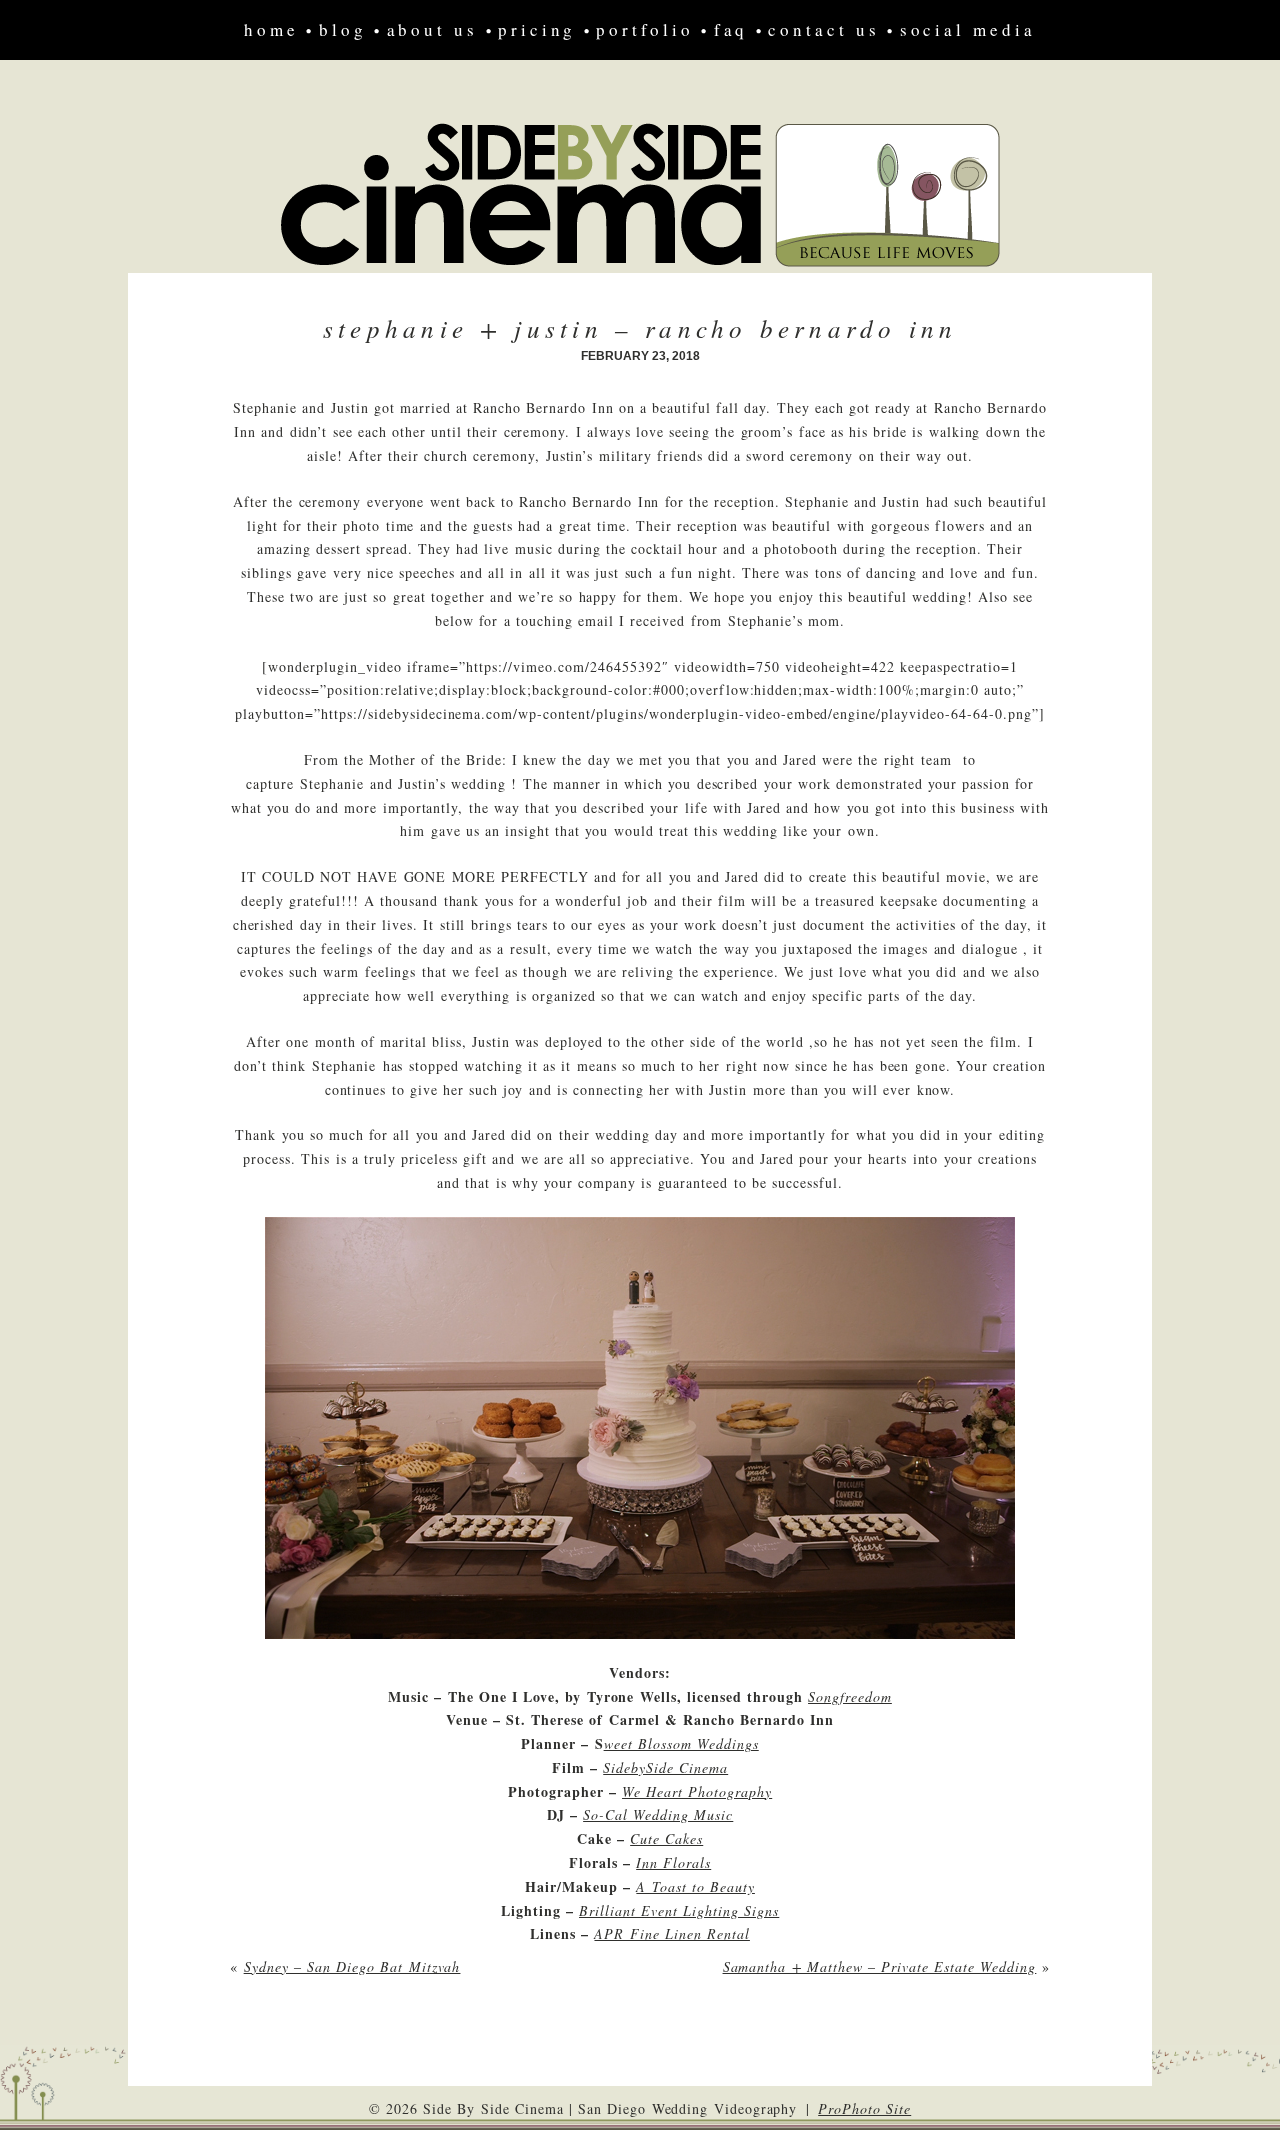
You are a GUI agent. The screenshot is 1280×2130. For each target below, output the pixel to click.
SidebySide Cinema (665, 1767)
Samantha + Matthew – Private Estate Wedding (880, 1966)
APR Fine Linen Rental (671, 1933)
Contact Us (823, 29)
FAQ (731, 29)
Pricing (537, 29)
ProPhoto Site (864, 2108)
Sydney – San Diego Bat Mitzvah (352, 1966)
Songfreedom (850, 1696)
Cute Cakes (666, 1838)
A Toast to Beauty (695, 1886)
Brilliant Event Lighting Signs (679, 1910)
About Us (432, 29)
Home (271, 29)
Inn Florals (673, 1862)
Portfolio (644, 29)
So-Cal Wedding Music (658, 1814)
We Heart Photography (697, 1791)
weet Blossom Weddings (681, 1743)
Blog (343, 29)
